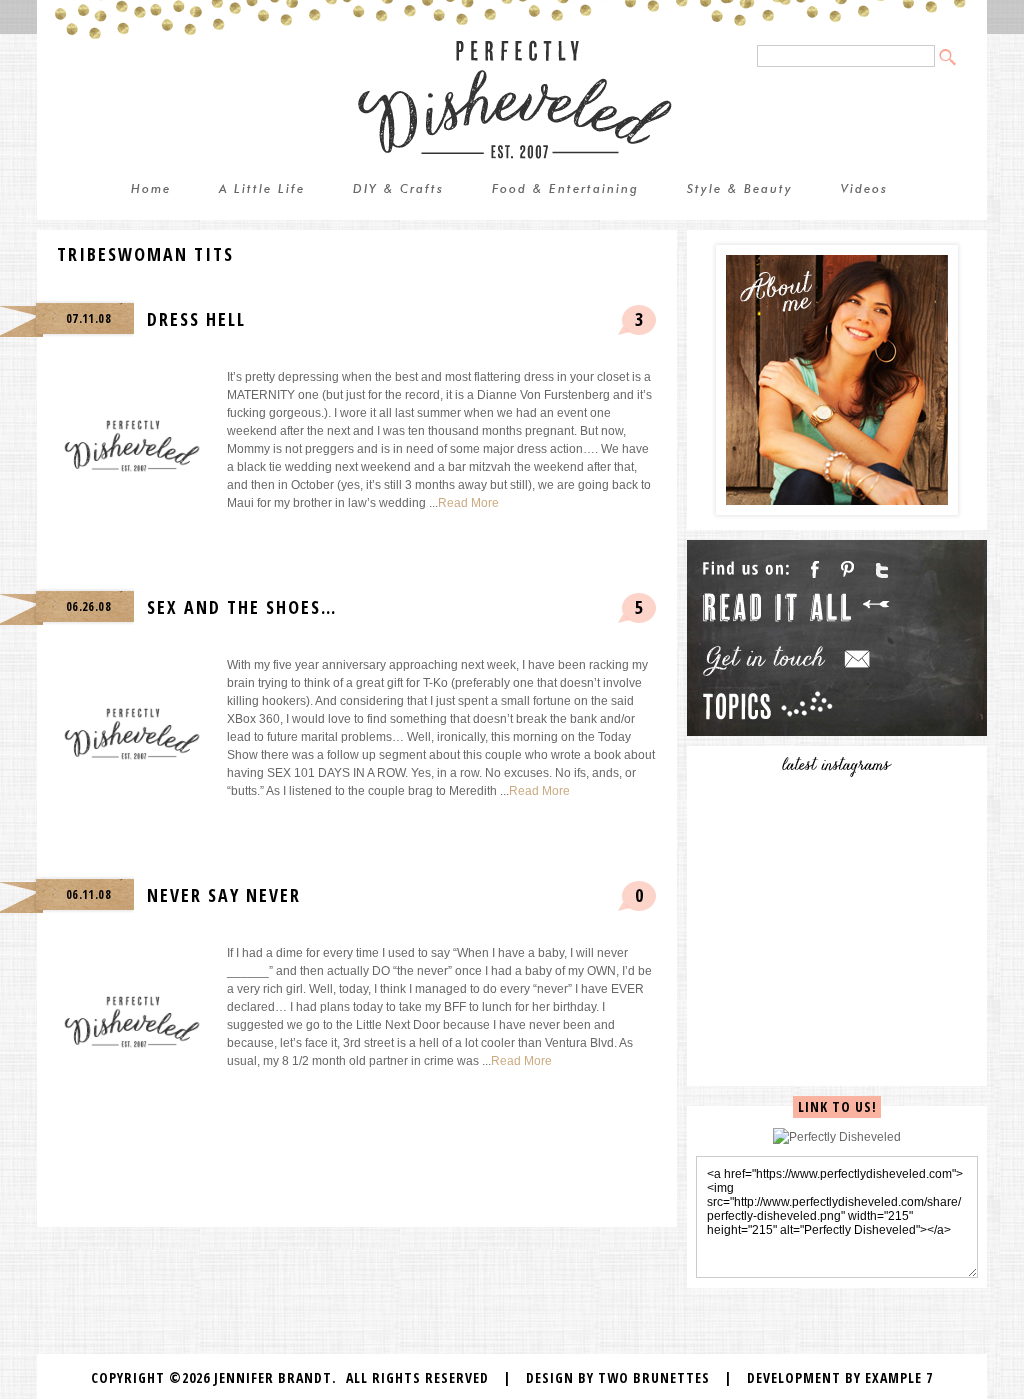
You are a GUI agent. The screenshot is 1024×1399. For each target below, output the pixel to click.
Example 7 (899, 1377)
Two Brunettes (654, 1377)
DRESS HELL (196, 319)
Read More (468, 503)
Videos (864, 190)
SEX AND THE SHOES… (242, 607)
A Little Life (262, 190)
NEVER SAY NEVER (224, 895)
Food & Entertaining (565, 190)
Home (151, 190)
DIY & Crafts (398, 190)
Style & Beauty (740, 190)
